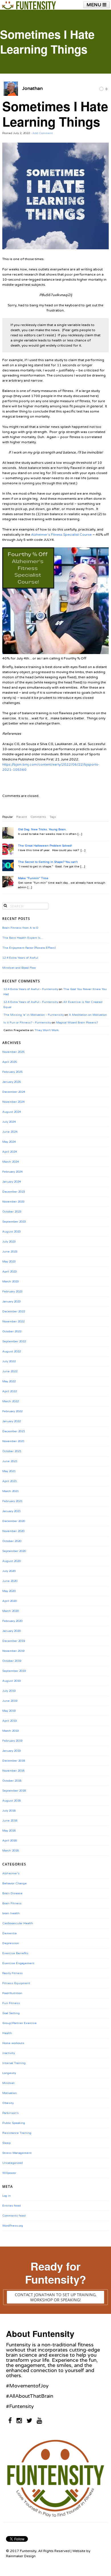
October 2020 (12, 1541)
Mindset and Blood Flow (19, 968)
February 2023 (12, 1292)
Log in (7, 2196)
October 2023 (12, 1212)
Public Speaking (14, 2123)
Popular (8, 817)
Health (7, 2033)
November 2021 (13, 1441)
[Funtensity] (29, 5)
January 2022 (12, 1421)
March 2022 (11, 1401)
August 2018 (12, 1801)
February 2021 (12, 1501)
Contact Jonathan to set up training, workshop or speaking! (56, 2297)
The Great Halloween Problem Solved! (45, 846)
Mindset (8, 2083)
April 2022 (10, 1391)
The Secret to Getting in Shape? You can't (48, 862)
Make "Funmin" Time (33, 878)
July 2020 (9, 1571)
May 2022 (9, 1381)
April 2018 (10, 1841)
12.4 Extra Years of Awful (20, 958)
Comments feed (14, 2216)
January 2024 (12, 1182)
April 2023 (10, 1272)
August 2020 (12, 1561)
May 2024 (9, 1142)
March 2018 (11, 1851)
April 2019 (10, 1721)
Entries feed (12, 2206)
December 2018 (14, 1761)
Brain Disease (12, 1893)
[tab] (8, 817)
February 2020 (12, 1621)
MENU (94, 5)
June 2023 (10, 1252)
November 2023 (13, 1202)
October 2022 (12, 1331)
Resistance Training (17, 2133)
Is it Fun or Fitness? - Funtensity (27, 1023)
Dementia (9, 1933)
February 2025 (12, 1072)
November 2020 (13, 1531)
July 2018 (9, 1811)
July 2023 (9, 1242)
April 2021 (10, 1481)
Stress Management (17, 2153)
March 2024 (11, 1162)
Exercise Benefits (15, 1953)
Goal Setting (11, 2013)
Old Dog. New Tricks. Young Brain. (42, 829)
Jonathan (32, 88)
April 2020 (10, 1601)
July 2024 (9, 1122)
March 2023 (11, 1282)
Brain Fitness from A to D (20, 928)
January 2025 (12, 1082)
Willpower (9, 2173)
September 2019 (14, 1671)
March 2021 (11, 1491)
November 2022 (13, 1322)
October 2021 (12, 1451)
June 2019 (10, 1701)
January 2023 (12, 1302)
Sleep (6, 2143)
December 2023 (14, 1192)
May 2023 (9, 1262)
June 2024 (10, 1132)
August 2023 (12, 1232)
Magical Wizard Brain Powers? (77, 1023)
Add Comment (43, 133)
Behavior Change (15, 1883)
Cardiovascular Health (18, 1923)
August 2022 (12, 1351)
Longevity (9, 2073)
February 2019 (12, 1741)
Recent (22, 817)
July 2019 (9, 1691)
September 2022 (14, 1341)
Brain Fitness (12, 1903)
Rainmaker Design (21, 2556)
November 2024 (13, 1102)
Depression (11, 1943)
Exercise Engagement (18, 1963)
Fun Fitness (11, 2003)
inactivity (9, 2053)
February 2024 (12, 1172)
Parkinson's (11, 2113)
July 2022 (9, 1361)
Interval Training (14, 2063)
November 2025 (13, 1052)
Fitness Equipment (16, 1983)
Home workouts (13, 2043)
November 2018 (13, 1771)
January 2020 (12, 1631)
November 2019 (13, 1651)
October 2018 (12, 1781)
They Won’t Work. (47, 1030)
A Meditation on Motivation (88, 1015)
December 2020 (14, 1521)
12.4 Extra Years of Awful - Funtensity (31, 989)
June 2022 (10, 1371)
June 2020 (10, 1581)
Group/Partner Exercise (19, 2023)
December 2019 (14, 1641)
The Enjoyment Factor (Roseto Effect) (29, 948)
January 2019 (12, 1751)
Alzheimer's (11, 1873)
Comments (38, 817)
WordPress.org (13, 2226)
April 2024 (10, 1152)
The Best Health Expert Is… (23, 938)
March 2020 (11, 1611)
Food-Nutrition (12, 1993)
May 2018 (9, 1831)
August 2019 (12, 1681)
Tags (53, 817)
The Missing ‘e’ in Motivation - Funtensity (34, 1015)
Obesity (8, 2103)
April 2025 (10, 1062)
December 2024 (14, 1092)
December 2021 (14, 1431)
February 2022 (12, 1411)
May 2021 (9, 1471)
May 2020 (9, 1591)
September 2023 (14, 1222)
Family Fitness (13, 1973)
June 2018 (10, 1821)
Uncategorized (13, 2163)
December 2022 (14, 1312)
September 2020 (14, 1551)
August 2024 (12, 1112)
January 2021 (12, 1511)
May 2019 (9, 1711)
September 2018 (14, 1791)
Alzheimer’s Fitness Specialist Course (61, 535)
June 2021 (10, 1461)
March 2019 (11, 1731)
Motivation (10, 2093)
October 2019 (12, 1661)
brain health (11, 1913)
